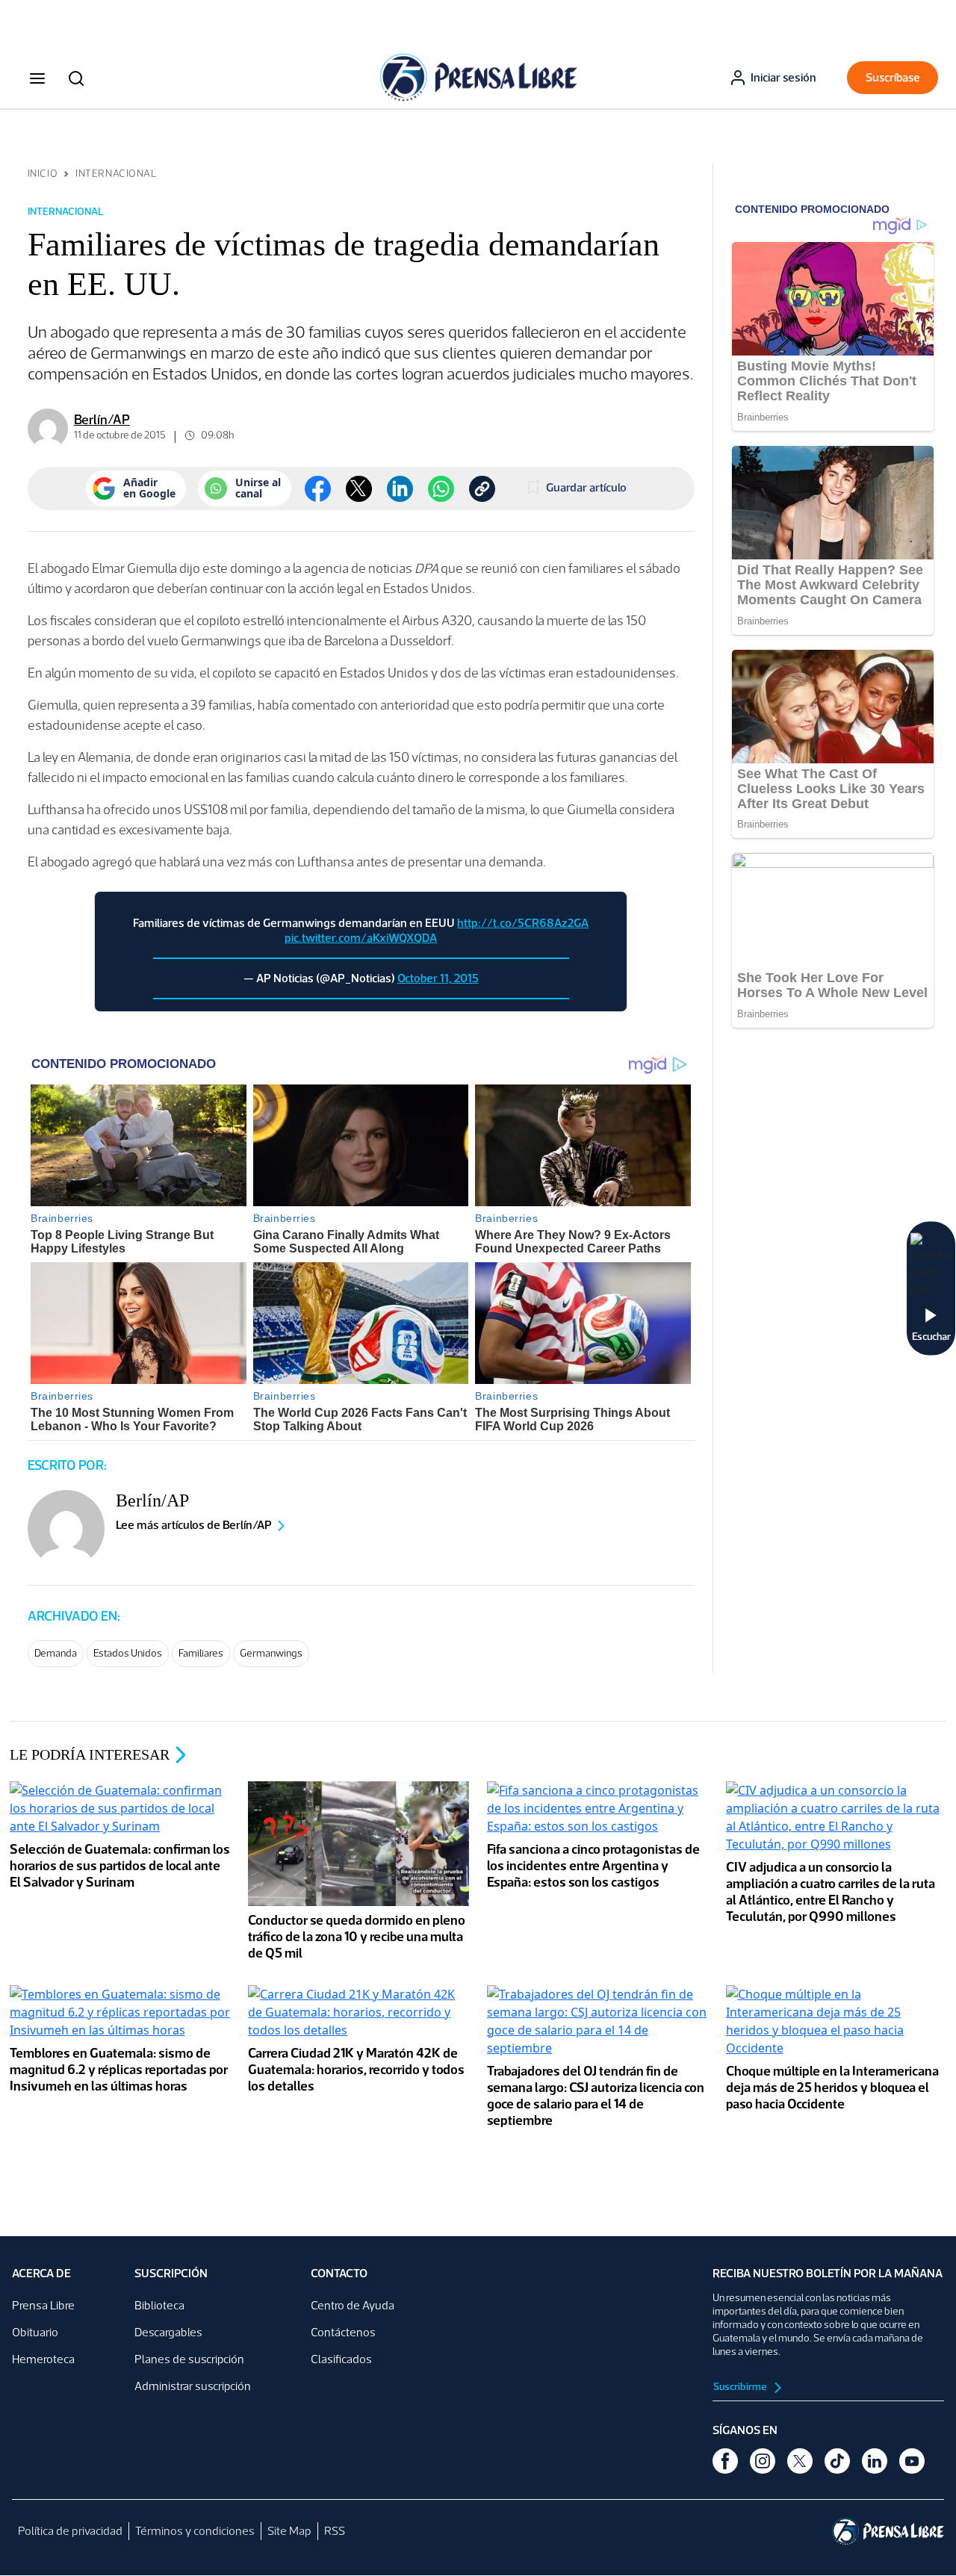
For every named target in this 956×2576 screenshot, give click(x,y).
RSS (335, 2531)
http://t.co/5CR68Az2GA (523, 923)
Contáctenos (343, 2332)
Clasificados (341, 2359)
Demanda (56, 1653)
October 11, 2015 (438, 978)
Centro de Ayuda (353, 2305)
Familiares (201, 1653)
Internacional (116, 174)
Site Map (289, 2531)
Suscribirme (741, 2387)
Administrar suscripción (193, 2386)
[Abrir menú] (37, 78)
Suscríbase (893, 77)
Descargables (168, 2332)
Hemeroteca (43, 2359)
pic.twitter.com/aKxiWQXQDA (361, 938)
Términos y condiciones (195, 2531)
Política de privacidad (70, 2531)
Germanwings (271, 1653)
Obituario (35, 2332)
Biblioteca (159, 2305)
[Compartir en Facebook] (318, 489)
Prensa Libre (43, 2305)
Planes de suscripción (189, 2359)
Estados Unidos (128, 1653)
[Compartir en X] (359, 489)
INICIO (43, 174)
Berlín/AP (102, 420)
